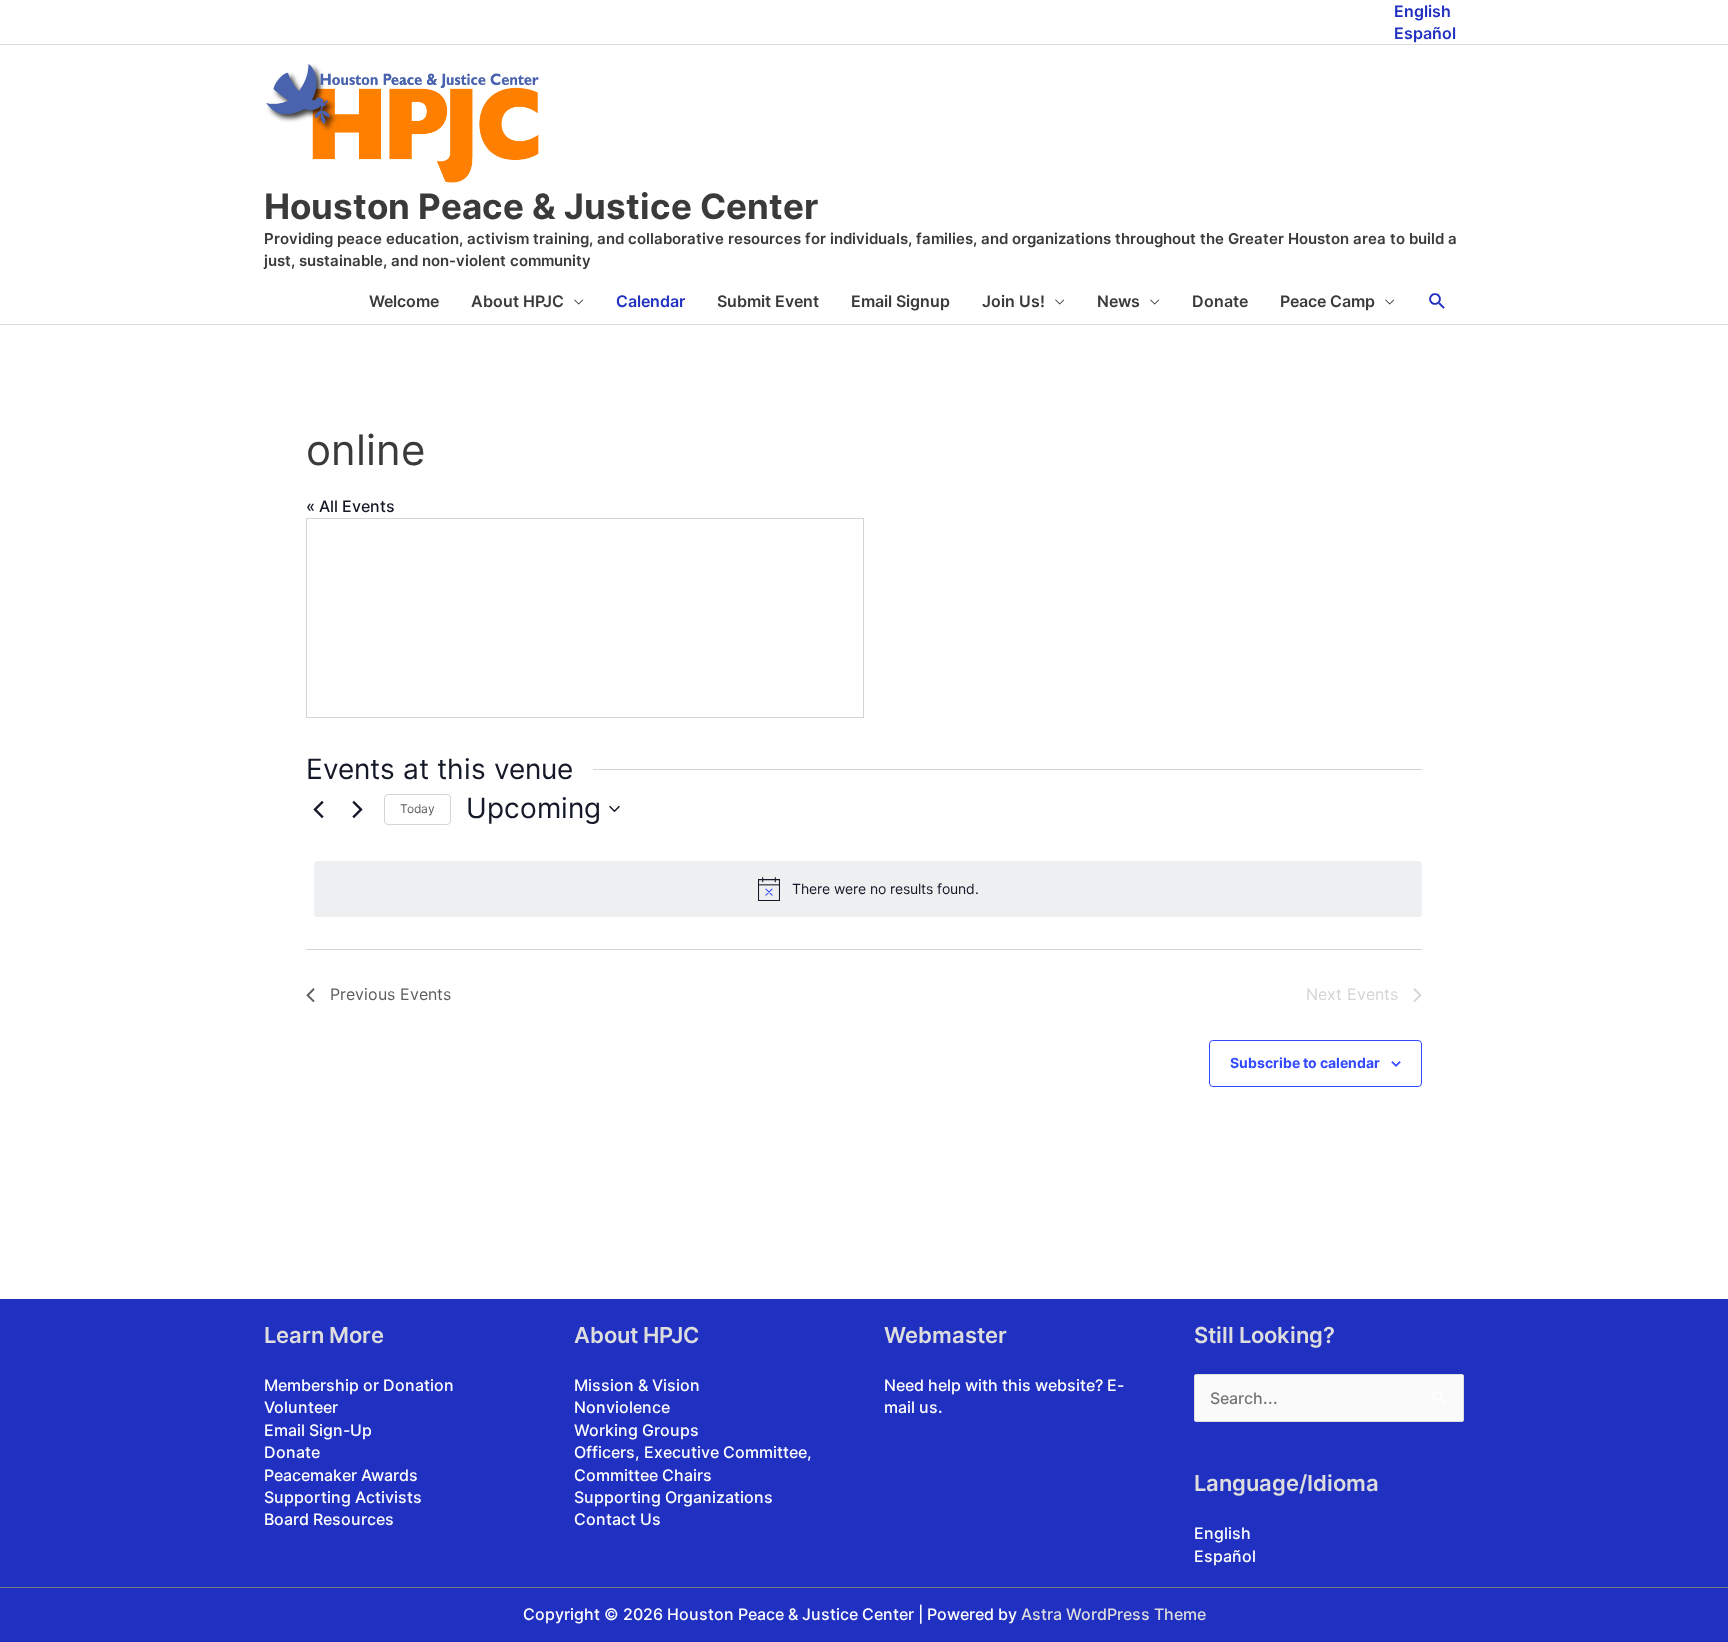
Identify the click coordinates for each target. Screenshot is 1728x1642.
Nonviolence (622, 1407)
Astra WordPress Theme (1113, 1614)
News (1118, 301)
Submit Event (768, 301)
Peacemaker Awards (341, 1475)
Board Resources (329, 1519)
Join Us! (1013, 301)
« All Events (350, 506)
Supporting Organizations (673, 1497)
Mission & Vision (637, 1385)
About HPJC (517, 301)
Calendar (650, 301)
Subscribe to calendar (1305, 1062)
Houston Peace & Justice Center (541, 206)
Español (1425, 33)
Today (417, 808)
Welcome (404, 301)
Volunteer (301, 1407)
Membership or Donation (359, 1385)
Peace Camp (1327, 301)
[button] (1437, 301)
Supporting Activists (343, 1497)
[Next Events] (357, 809)
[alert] (868, 889)
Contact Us (617, 1519)
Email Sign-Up (318, 1430)
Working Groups (636, 1430)
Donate (1220, 301)
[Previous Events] (318, 809)
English (1422, 11)
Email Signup (900, 301)
